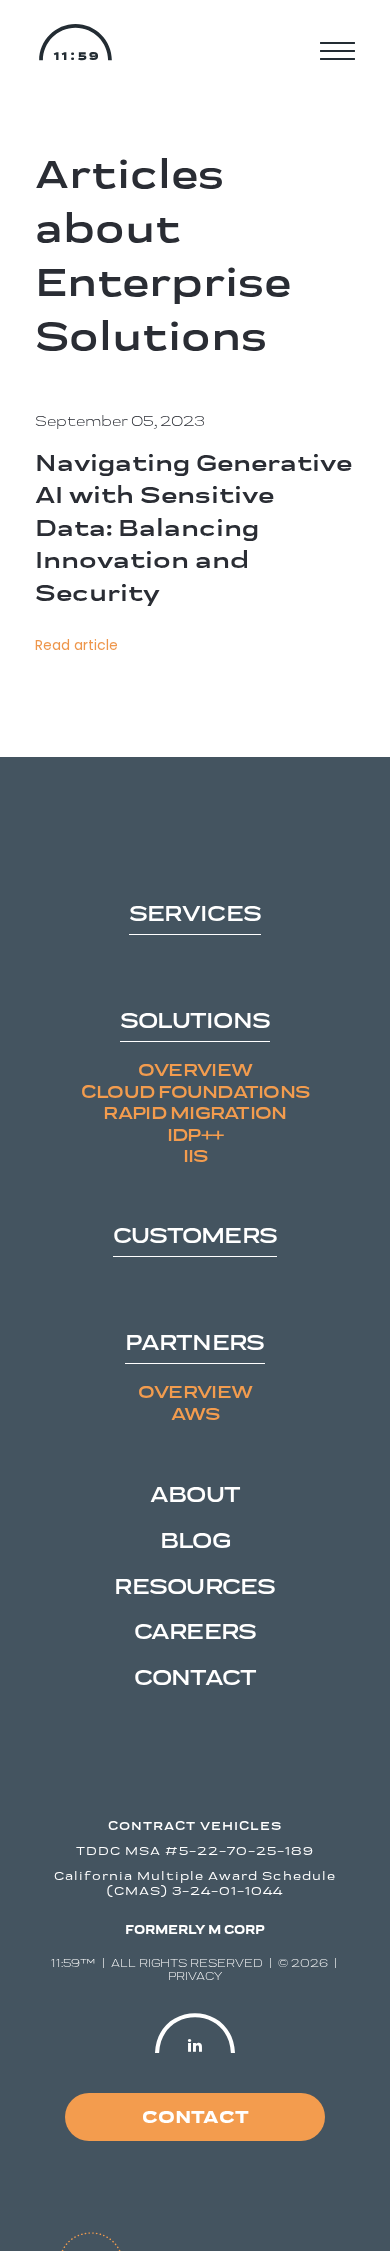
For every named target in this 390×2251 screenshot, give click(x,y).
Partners (194, 1343)
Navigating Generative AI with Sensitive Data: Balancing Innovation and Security (193, 527)
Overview (195, 1070)
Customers (195, 1236)
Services (195, 914)
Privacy (195, 1976)
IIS (195, 1156)
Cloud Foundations (195, 1092)
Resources (194, 1586)
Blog (195, 1540)
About (195, 1494)
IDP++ (195, 1135)
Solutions (195, 1021)
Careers (195, 1631)
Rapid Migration (194, 1113)
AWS (195, 1414)
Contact (195, 1677)
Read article (76, 645)
